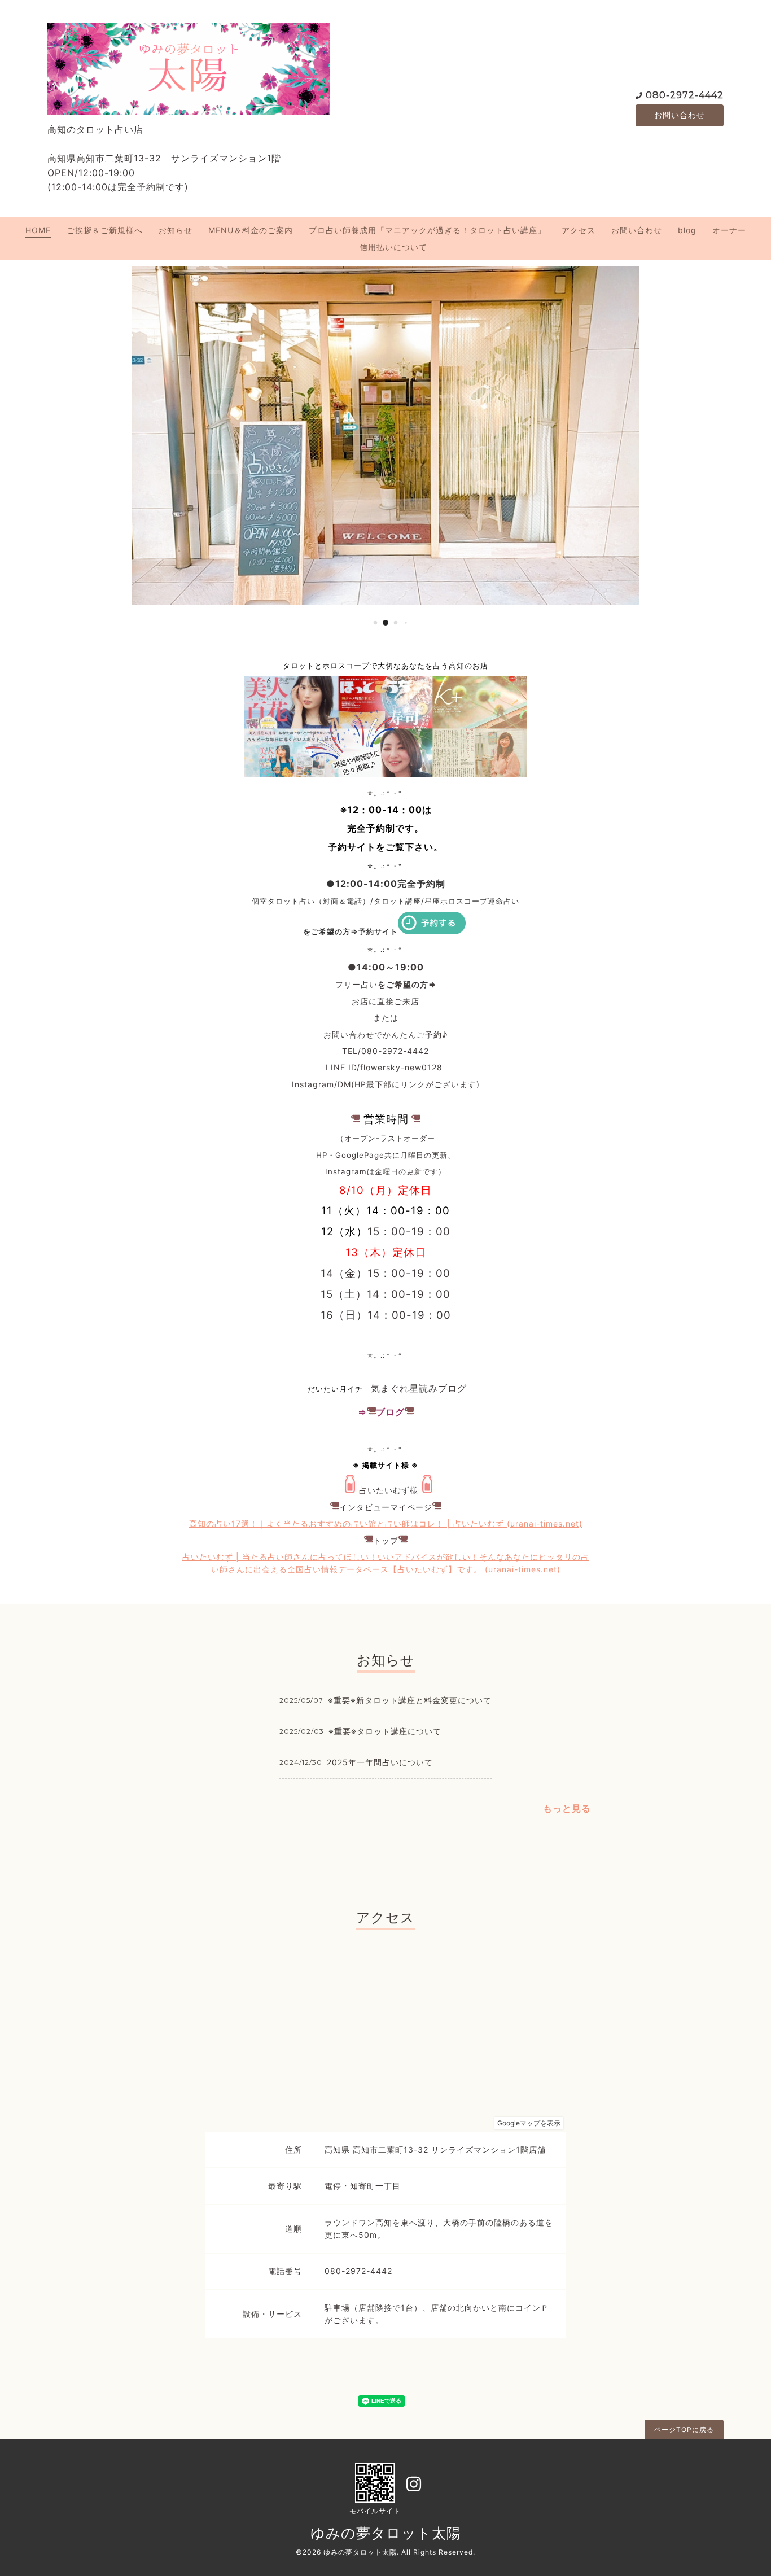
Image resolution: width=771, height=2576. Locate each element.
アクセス (579, 230)
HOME (38, 230)
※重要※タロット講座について (385, 1731)
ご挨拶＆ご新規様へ (105, 230)
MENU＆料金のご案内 (251, 230)
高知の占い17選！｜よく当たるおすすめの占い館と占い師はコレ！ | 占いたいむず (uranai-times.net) (386, 1523)
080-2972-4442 (685, 95)
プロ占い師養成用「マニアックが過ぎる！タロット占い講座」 (427, 230)
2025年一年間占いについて (380, 1762)
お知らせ (176, 230)
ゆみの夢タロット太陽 (386, 2533)
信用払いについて (393, 247)
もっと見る (567, 1808)
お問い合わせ (680, 115)
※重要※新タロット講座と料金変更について (410, 1700)
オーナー (729, 230)
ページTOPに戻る (684, 2430)
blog (687, 230)
